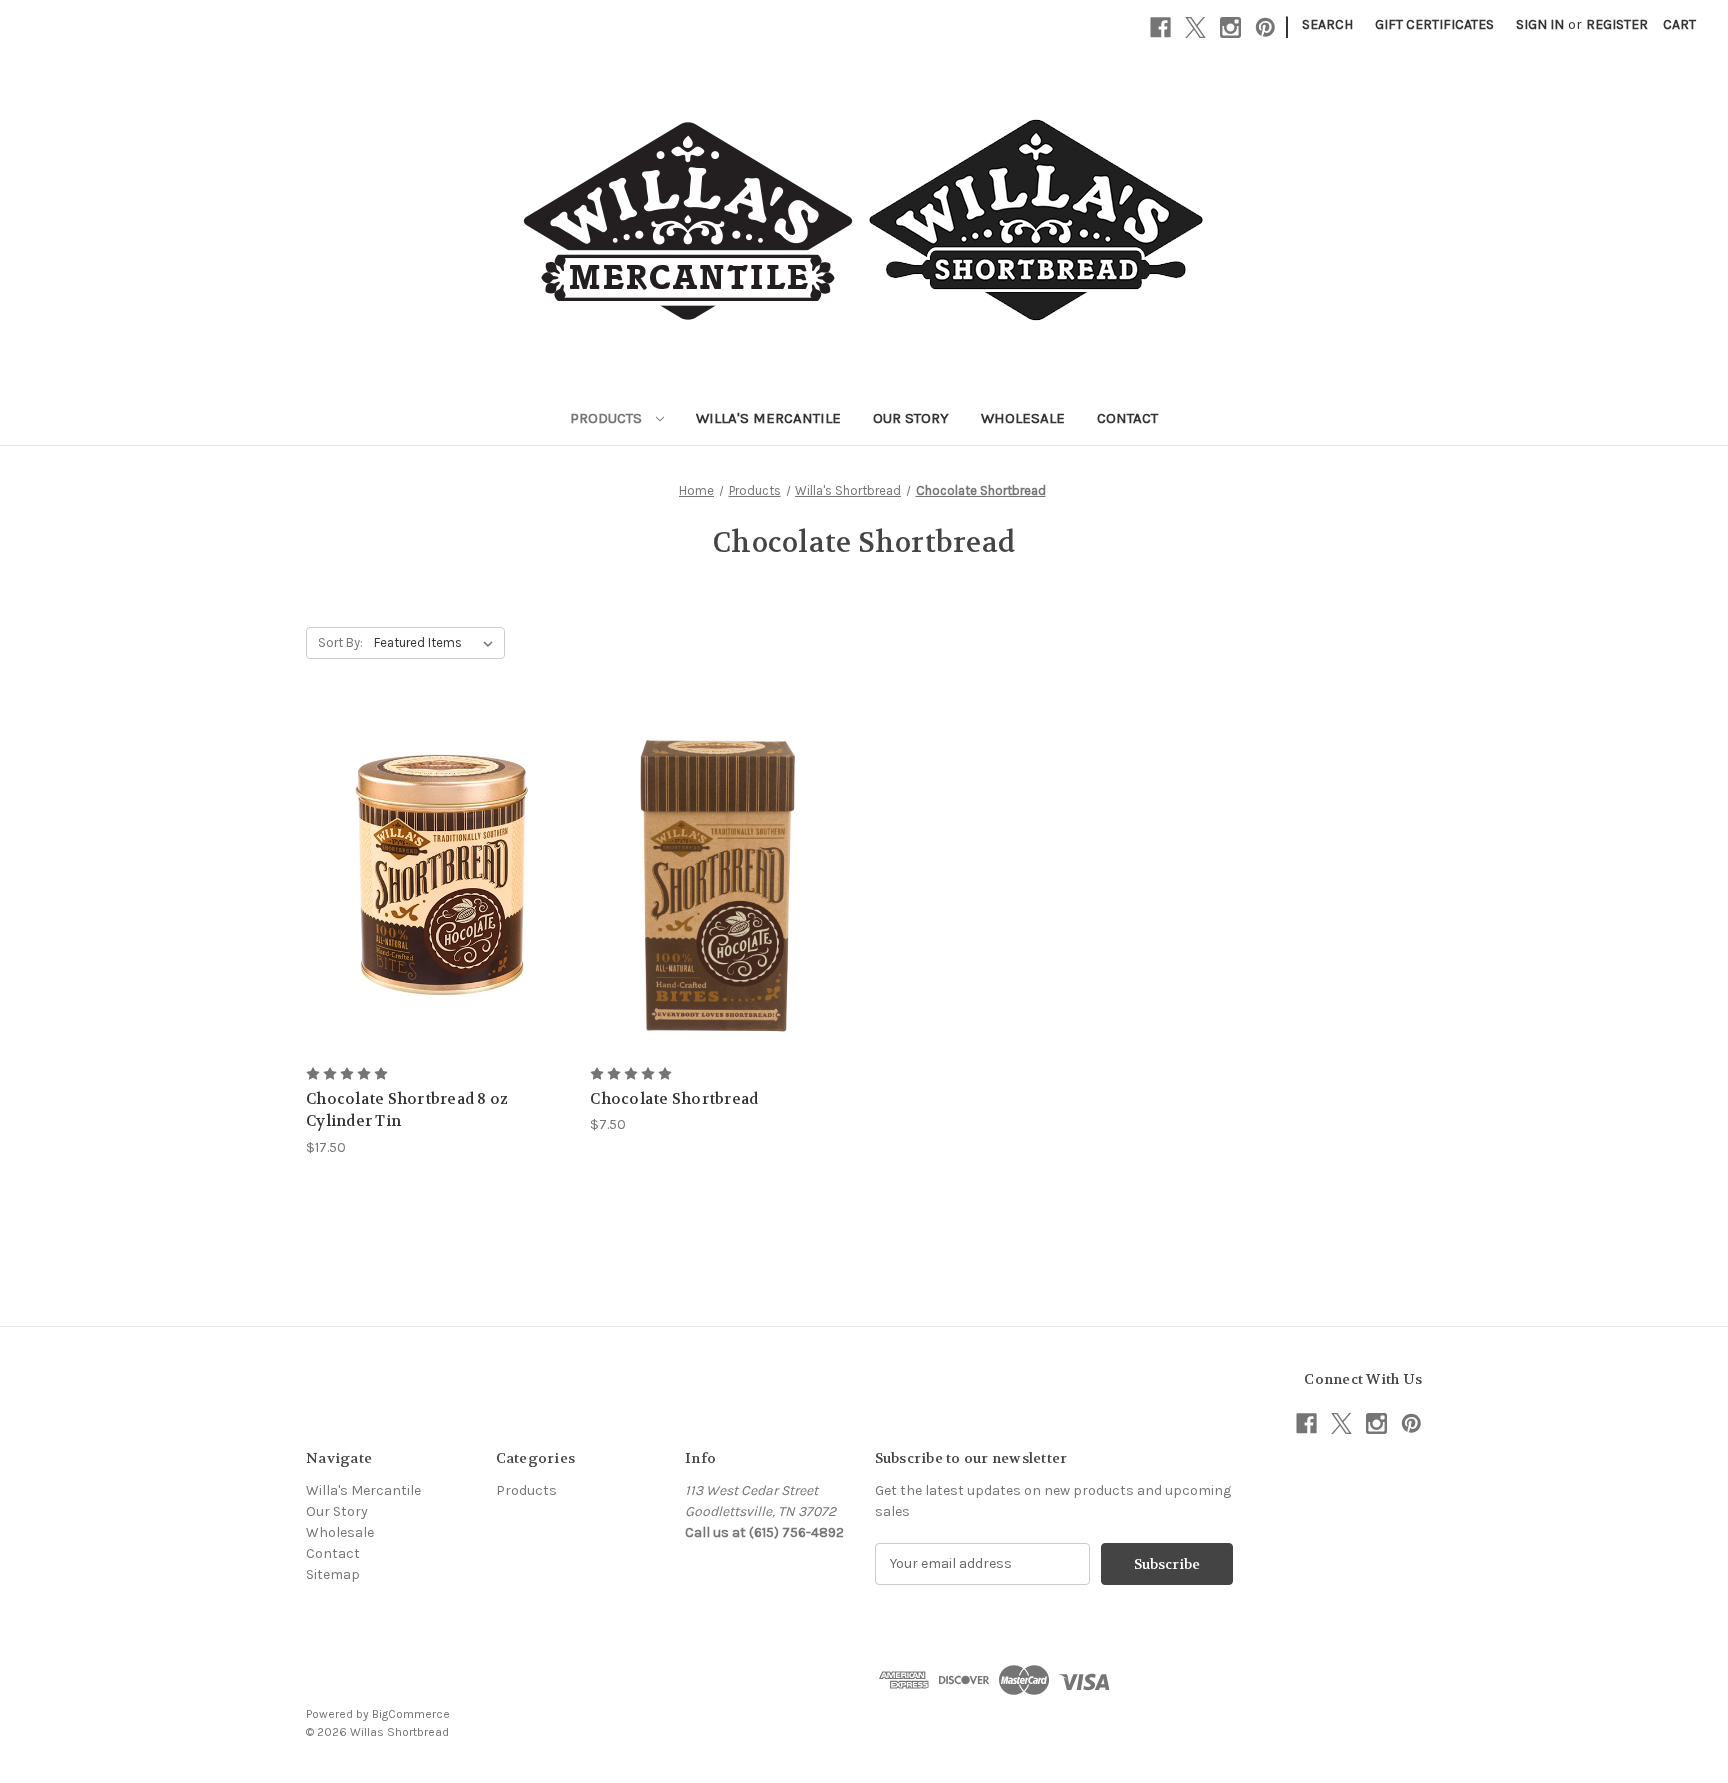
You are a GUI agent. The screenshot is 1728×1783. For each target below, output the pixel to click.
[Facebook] (1160, 27)
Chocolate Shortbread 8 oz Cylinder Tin (407, 1110)
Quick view (437, 862)
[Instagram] (1230, 27)
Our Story (911, 418)
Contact (1127, 418)
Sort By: (340, 642)
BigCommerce (411, 1714)
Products (608, 418)
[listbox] (437, 643)
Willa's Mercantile (768, 418)
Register (1617, 24)
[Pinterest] (1265, 27)
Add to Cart (438, 897)
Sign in (1540, 24)
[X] (1195, 27)
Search (1327, 24)
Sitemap (333, 1574)
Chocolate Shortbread (674, 1099)
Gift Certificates (1434, 24)
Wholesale (1023, 418)
